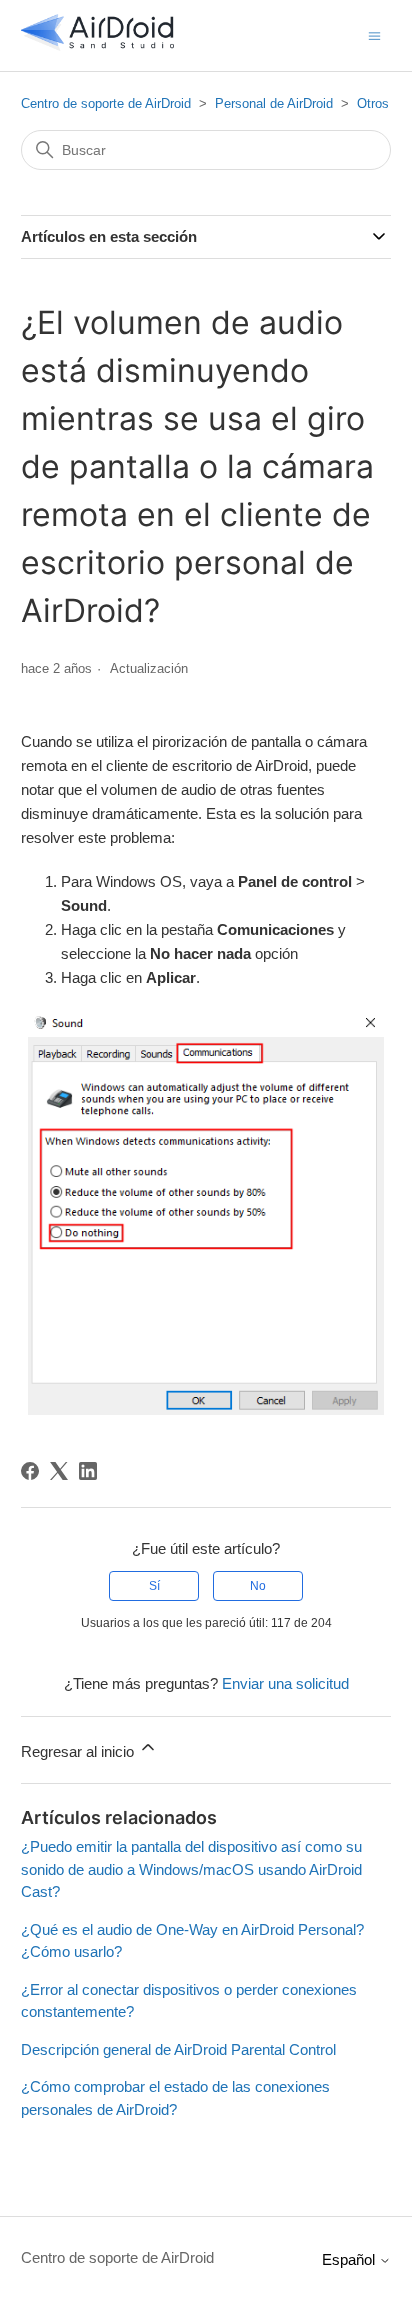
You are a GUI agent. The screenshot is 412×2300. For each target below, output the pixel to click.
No (258, 1586)
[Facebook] (30, 1471)
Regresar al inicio (79, 1751)
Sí (154, 1586)
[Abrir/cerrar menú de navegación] (374, 34)
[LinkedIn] (88, 1471)
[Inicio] (98, 45)
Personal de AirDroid (274, 103)
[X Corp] (59, 1471)
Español (350, 2259)
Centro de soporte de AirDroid (106, 103)
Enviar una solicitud (285, 1683)
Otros (373, 103)
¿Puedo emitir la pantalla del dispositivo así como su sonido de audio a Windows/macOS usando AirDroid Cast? (191, 1869)
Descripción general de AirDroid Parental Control (178, 2049)
